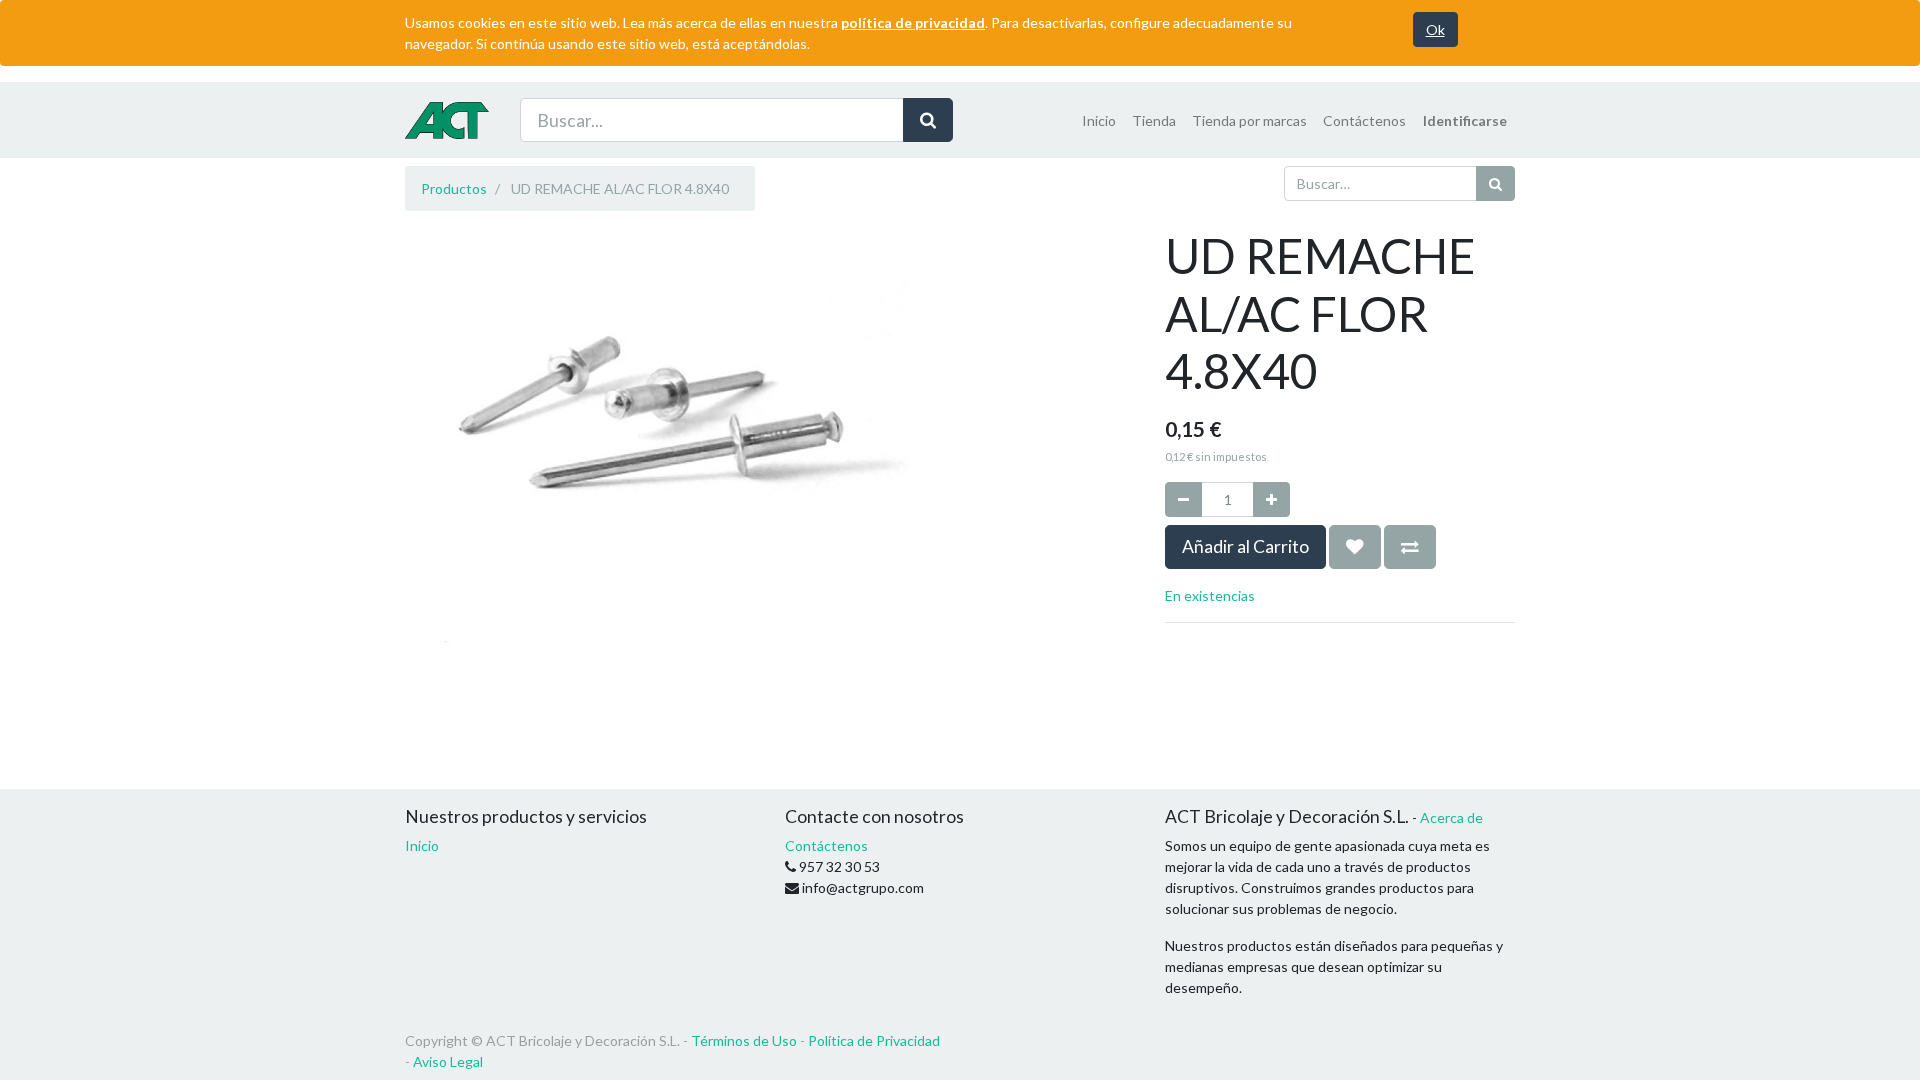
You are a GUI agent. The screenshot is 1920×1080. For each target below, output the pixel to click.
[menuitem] (1099, 120)
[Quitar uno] (1183, 499)
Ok (1435, 29)
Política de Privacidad (874, 1040)
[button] (1355, 547)
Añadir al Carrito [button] (1245, 546)
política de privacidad (913, 22)
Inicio (422, 845)
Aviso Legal (448, 1061)
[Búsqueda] (928, 120)
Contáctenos (826, 845)
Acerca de (1451, 817)
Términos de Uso (744, 1040)
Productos (454, 188)
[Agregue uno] (1271, 499)
